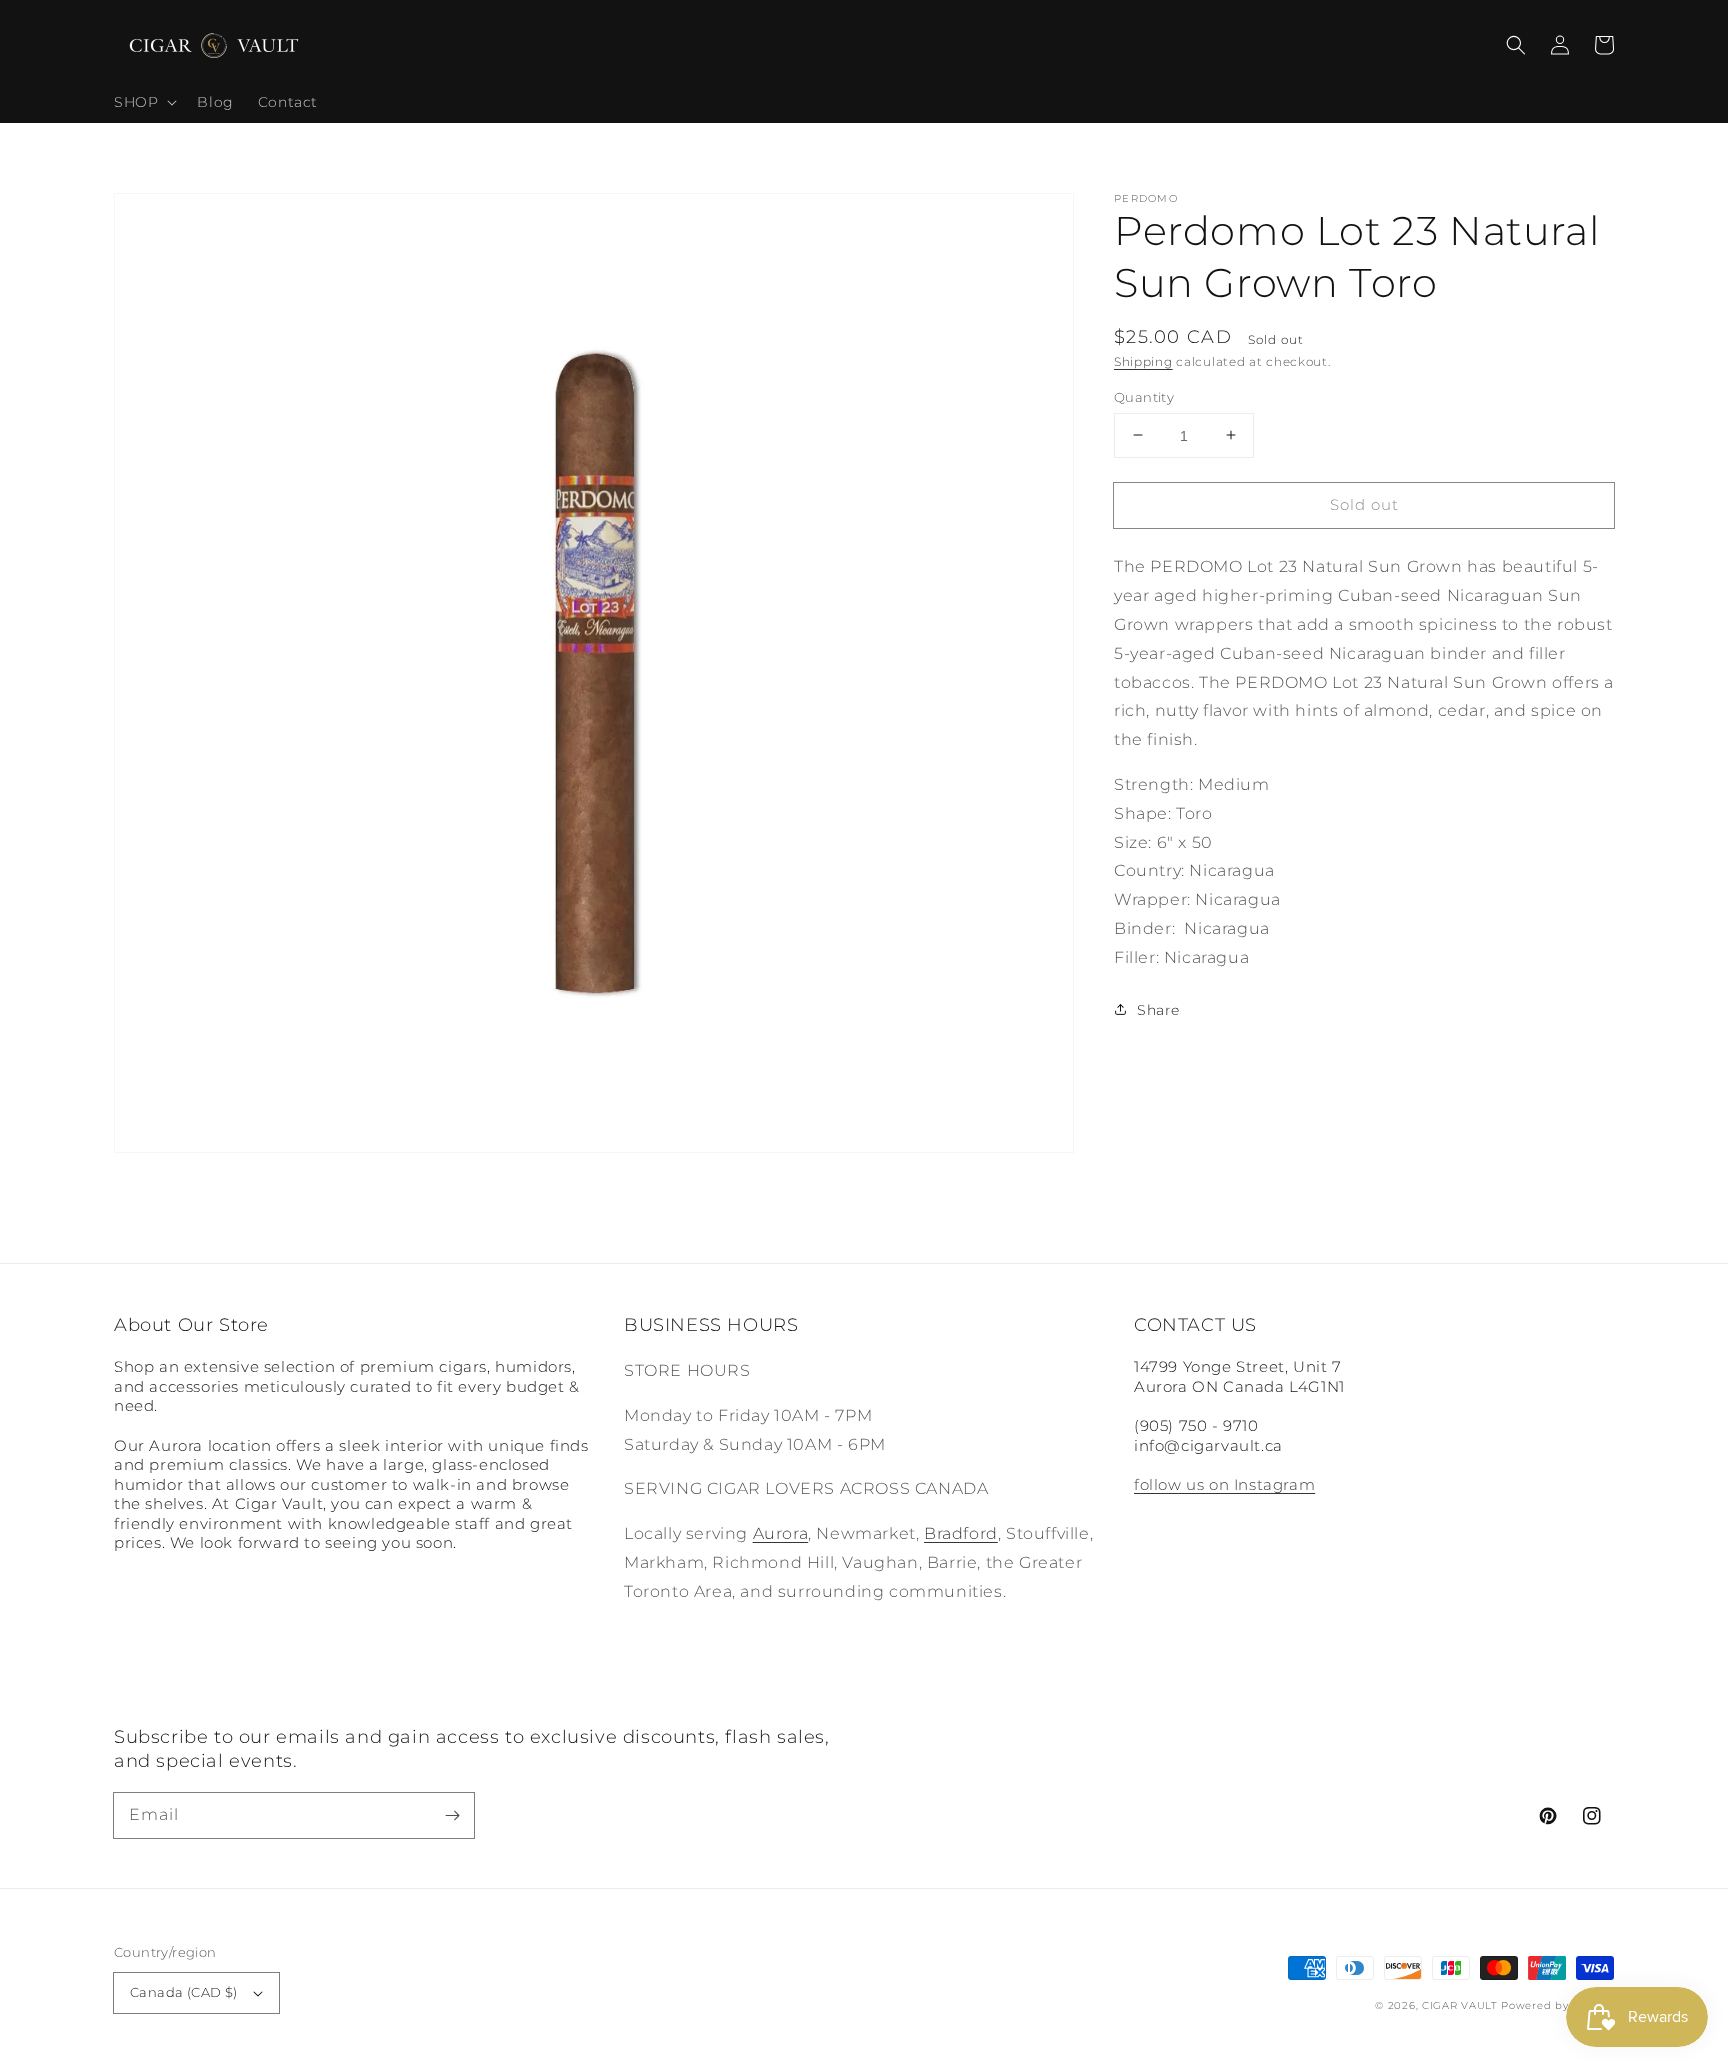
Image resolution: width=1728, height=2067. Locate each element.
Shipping (1143, 361)
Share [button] (1158, 1009)
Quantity (1144, 396)
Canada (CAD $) (184, 1992)
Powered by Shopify (1557, 2005)
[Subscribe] (452, 1815)
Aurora (781, 1533)
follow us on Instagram (1224, 1484)
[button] (1516, 45)
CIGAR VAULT (1460, 2005)
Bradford (961, 1533)
